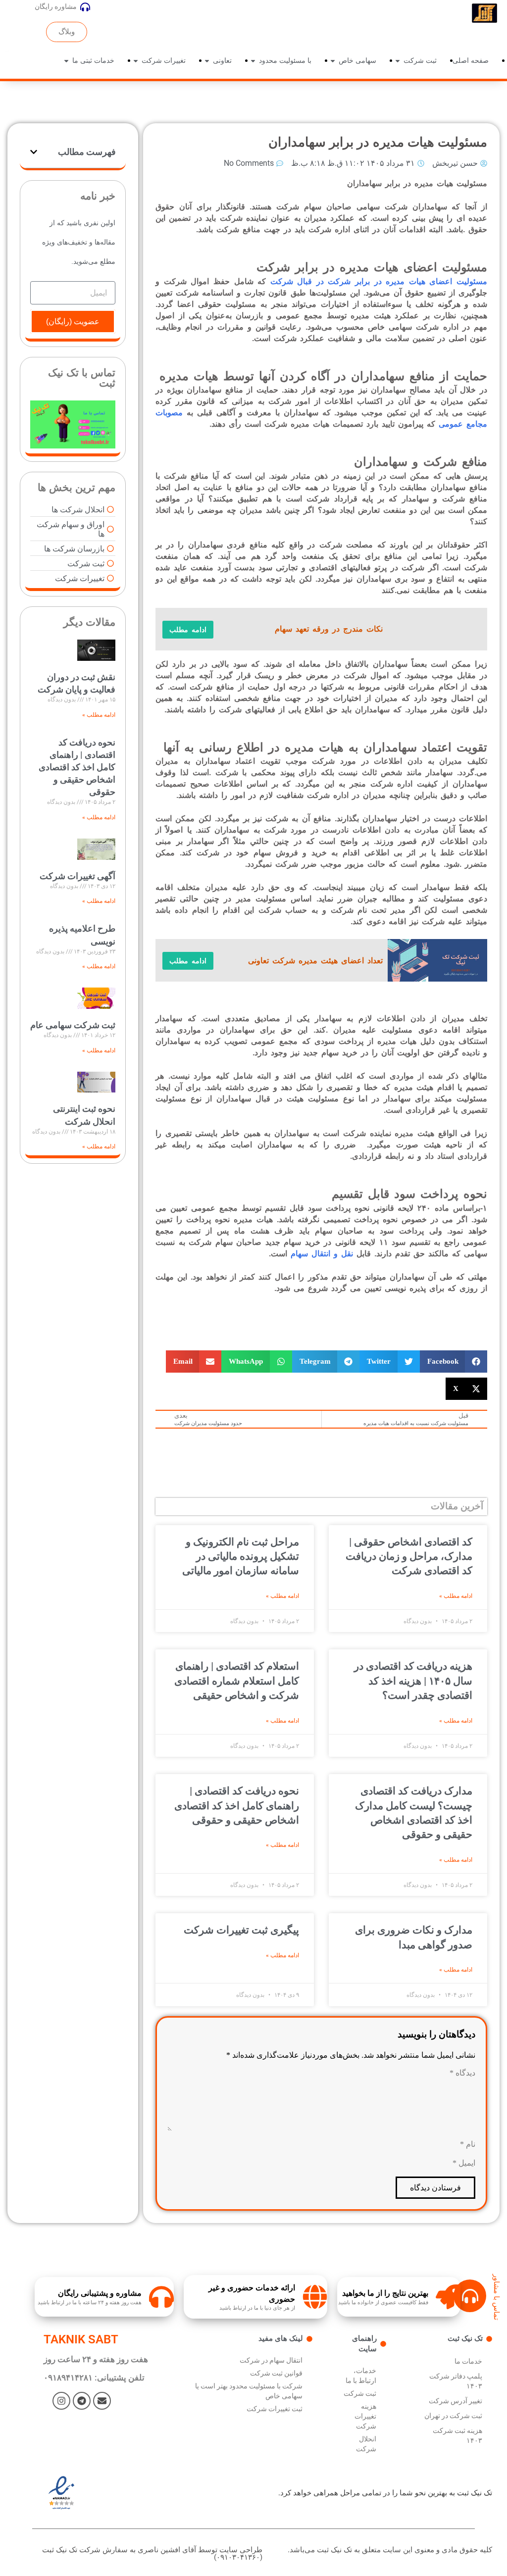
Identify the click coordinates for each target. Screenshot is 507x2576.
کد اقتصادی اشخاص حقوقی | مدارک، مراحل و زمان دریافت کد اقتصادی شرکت (409, 1557)
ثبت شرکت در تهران (453, 2416)
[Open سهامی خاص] (333, 61)
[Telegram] (82, 2401)
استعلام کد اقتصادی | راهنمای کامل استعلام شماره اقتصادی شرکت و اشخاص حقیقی (237, 1681)
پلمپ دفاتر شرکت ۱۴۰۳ (456, 2381)
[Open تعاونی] (207, 61)
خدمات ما (468, 2361)
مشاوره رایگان (56, 6)
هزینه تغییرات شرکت (365, 2416)
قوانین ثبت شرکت (276, 2373)
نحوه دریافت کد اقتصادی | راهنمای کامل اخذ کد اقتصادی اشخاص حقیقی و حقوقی (237, 1806)
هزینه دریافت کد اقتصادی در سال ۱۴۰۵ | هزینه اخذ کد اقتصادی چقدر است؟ (413, 1681)
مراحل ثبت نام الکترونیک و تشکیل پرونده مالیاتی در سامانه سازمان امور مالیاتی (241, 1557)
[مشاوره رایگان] (85, 7)
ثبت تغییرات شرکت (275, 2409)
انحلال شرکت (366, 2444)
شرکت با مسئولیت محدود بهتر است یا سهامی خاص (249, 2391)
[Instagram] (61, 2401)
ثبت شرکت (360, 2393)
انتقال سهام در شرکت (271, 2360)
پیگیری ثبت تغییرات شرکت (241, 1930)
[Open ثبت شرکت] (398, 61)
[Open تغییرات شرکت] (136, 61)
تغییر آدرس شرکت (456, 2401)
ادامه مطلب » (456, 1596)
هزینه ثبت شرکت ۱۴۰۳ (457, 2435)
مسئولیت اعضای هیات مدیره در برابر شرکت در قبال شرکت (379, 281)
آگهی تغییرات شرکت (77, 876)
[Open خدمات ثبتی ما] (66, 61)
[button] (454, 1362)
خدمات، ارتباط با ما (361, 2376)
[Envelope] (102, 2401)
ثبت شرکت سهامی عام (73, 1025)
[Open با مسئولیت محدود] (253, 61)
